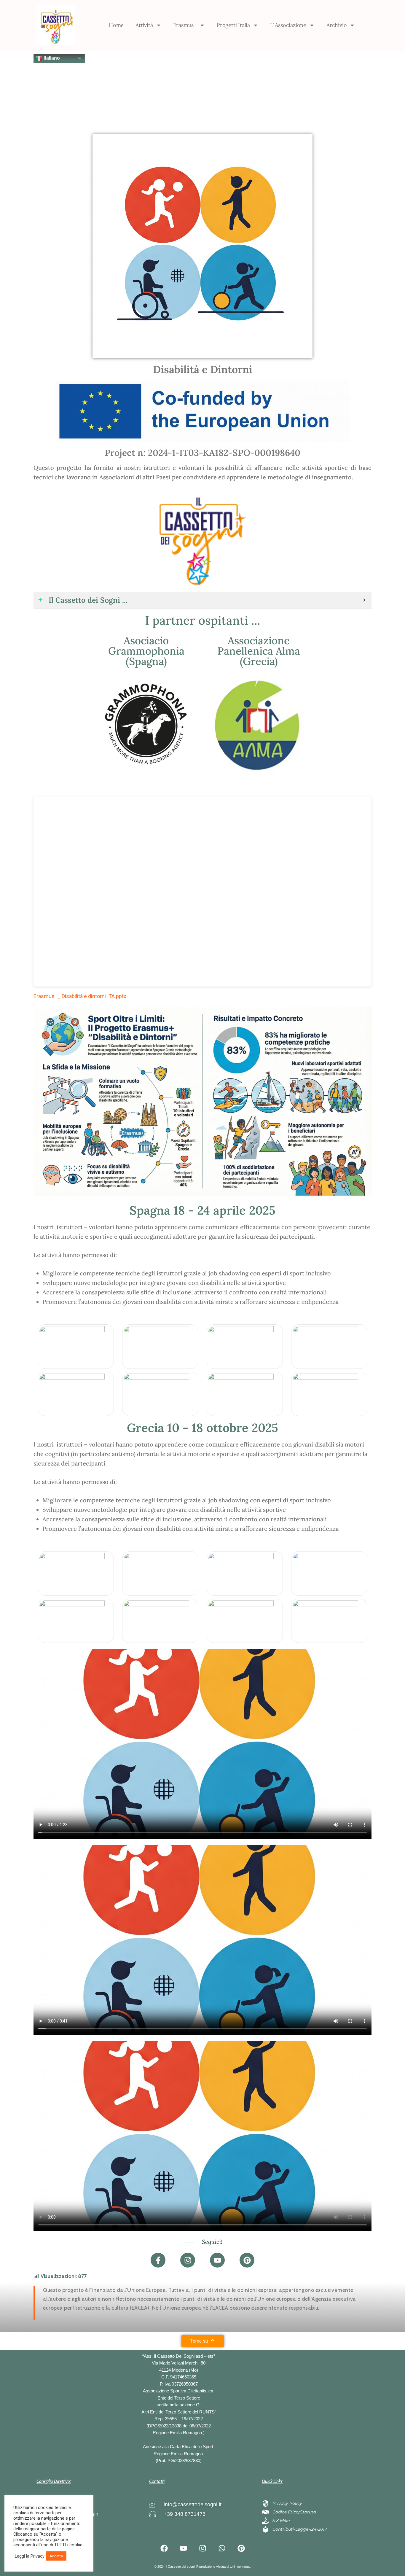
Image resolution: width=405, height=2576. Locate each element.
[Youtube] (217, 2260)
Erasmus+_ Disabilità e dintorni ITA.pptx (80, 996)
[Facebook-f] (158, 2260)
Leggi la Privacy (30, 2556)
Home (116, 25)
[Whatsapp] (222, 2548)
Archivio (337, 25)
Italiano (51, 58)
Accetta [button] (56, 2556)
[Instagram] (188, 2260)
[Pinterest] (247, 2260)
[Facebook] (164, 2548)
